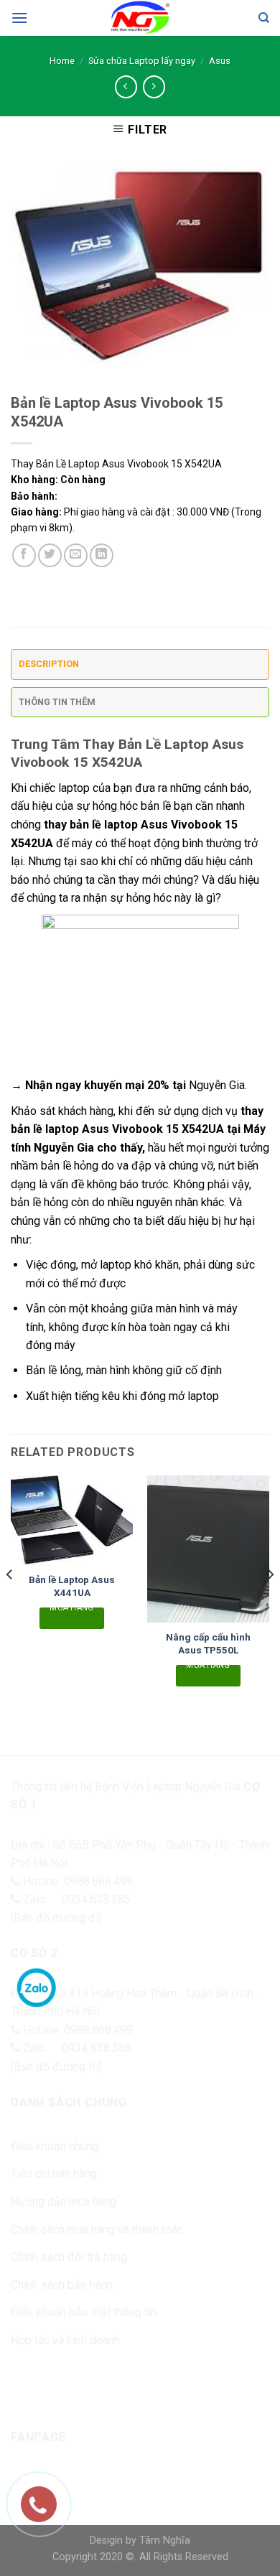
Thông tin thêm (57, 702)
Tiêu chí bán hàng (54, 2174)
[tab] (140, 668)
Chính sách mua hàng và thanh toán (97, 2230)
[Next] (270, 1603)
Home (62, 61)
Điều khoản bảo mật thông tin (84, 2312)
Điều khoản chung (55, 2146)
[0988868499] (46, 2511)
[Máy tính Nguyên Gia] (140, 18)
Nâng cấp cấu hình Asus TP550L (208, 1643)
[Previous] (10, 1603)
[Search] (264, 18)
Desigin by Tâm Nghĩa (140, 2540)
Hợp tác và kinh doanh (65, 2340)
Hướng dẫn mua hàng (64, 2202)
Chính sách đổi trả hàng (69, 2257)
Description (49, 664)
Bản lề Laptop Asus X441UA (72, 1586)
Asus (220, 61)
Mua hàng (72, 1610)
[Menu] (19, 18)
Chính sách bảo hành (62, 2285)
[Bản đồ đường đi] (56, 1918)
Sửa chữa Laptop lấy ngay (142, 61)
